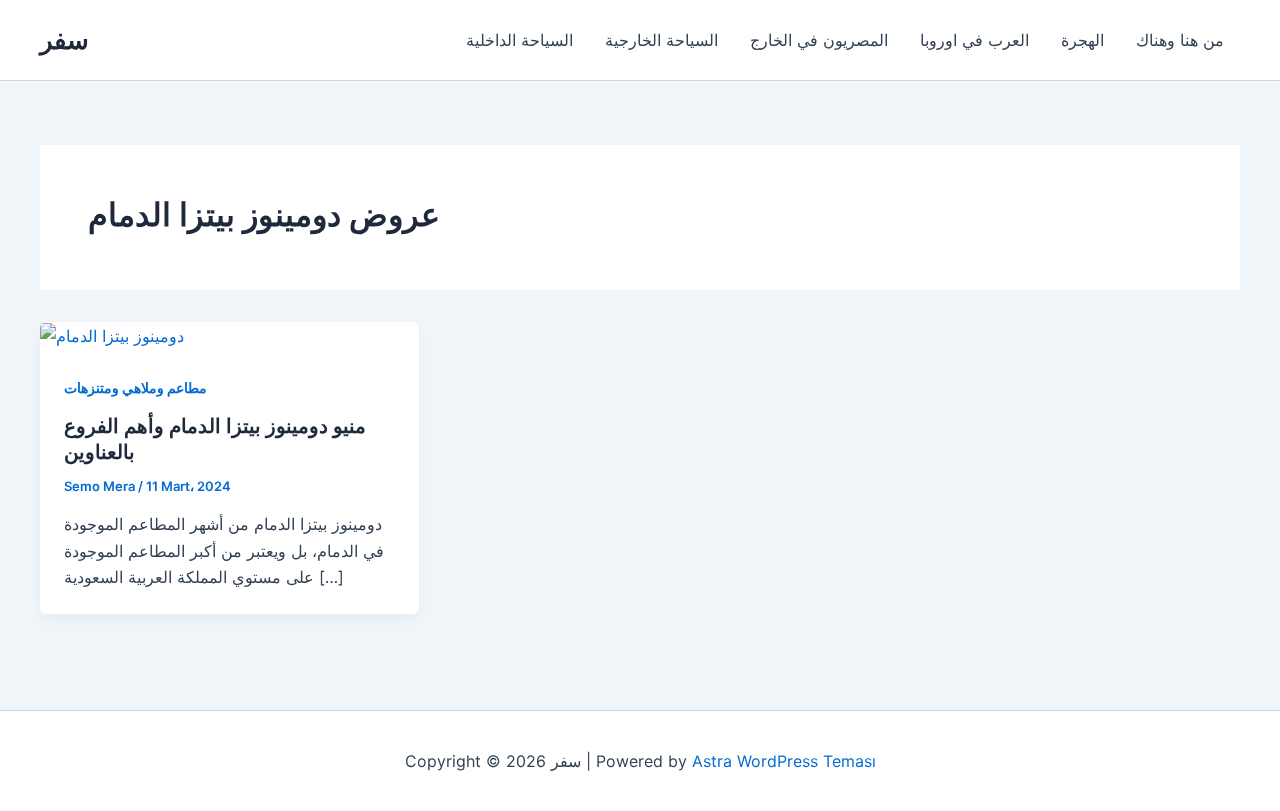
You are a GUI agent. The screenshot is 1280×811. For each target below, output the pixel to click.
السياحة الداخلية (519, 40)
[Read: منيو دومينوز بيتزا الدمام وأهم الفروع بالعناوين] (112, 335)
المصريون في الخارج (819, 40)
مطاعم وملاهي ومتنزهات (135, 387)
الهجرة (1082, 40)
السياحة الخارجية (661, 40)
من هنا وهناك (1180, 40)
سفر (64, 39)
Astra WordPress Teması (784, 761)
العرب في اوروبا (974, 40)
